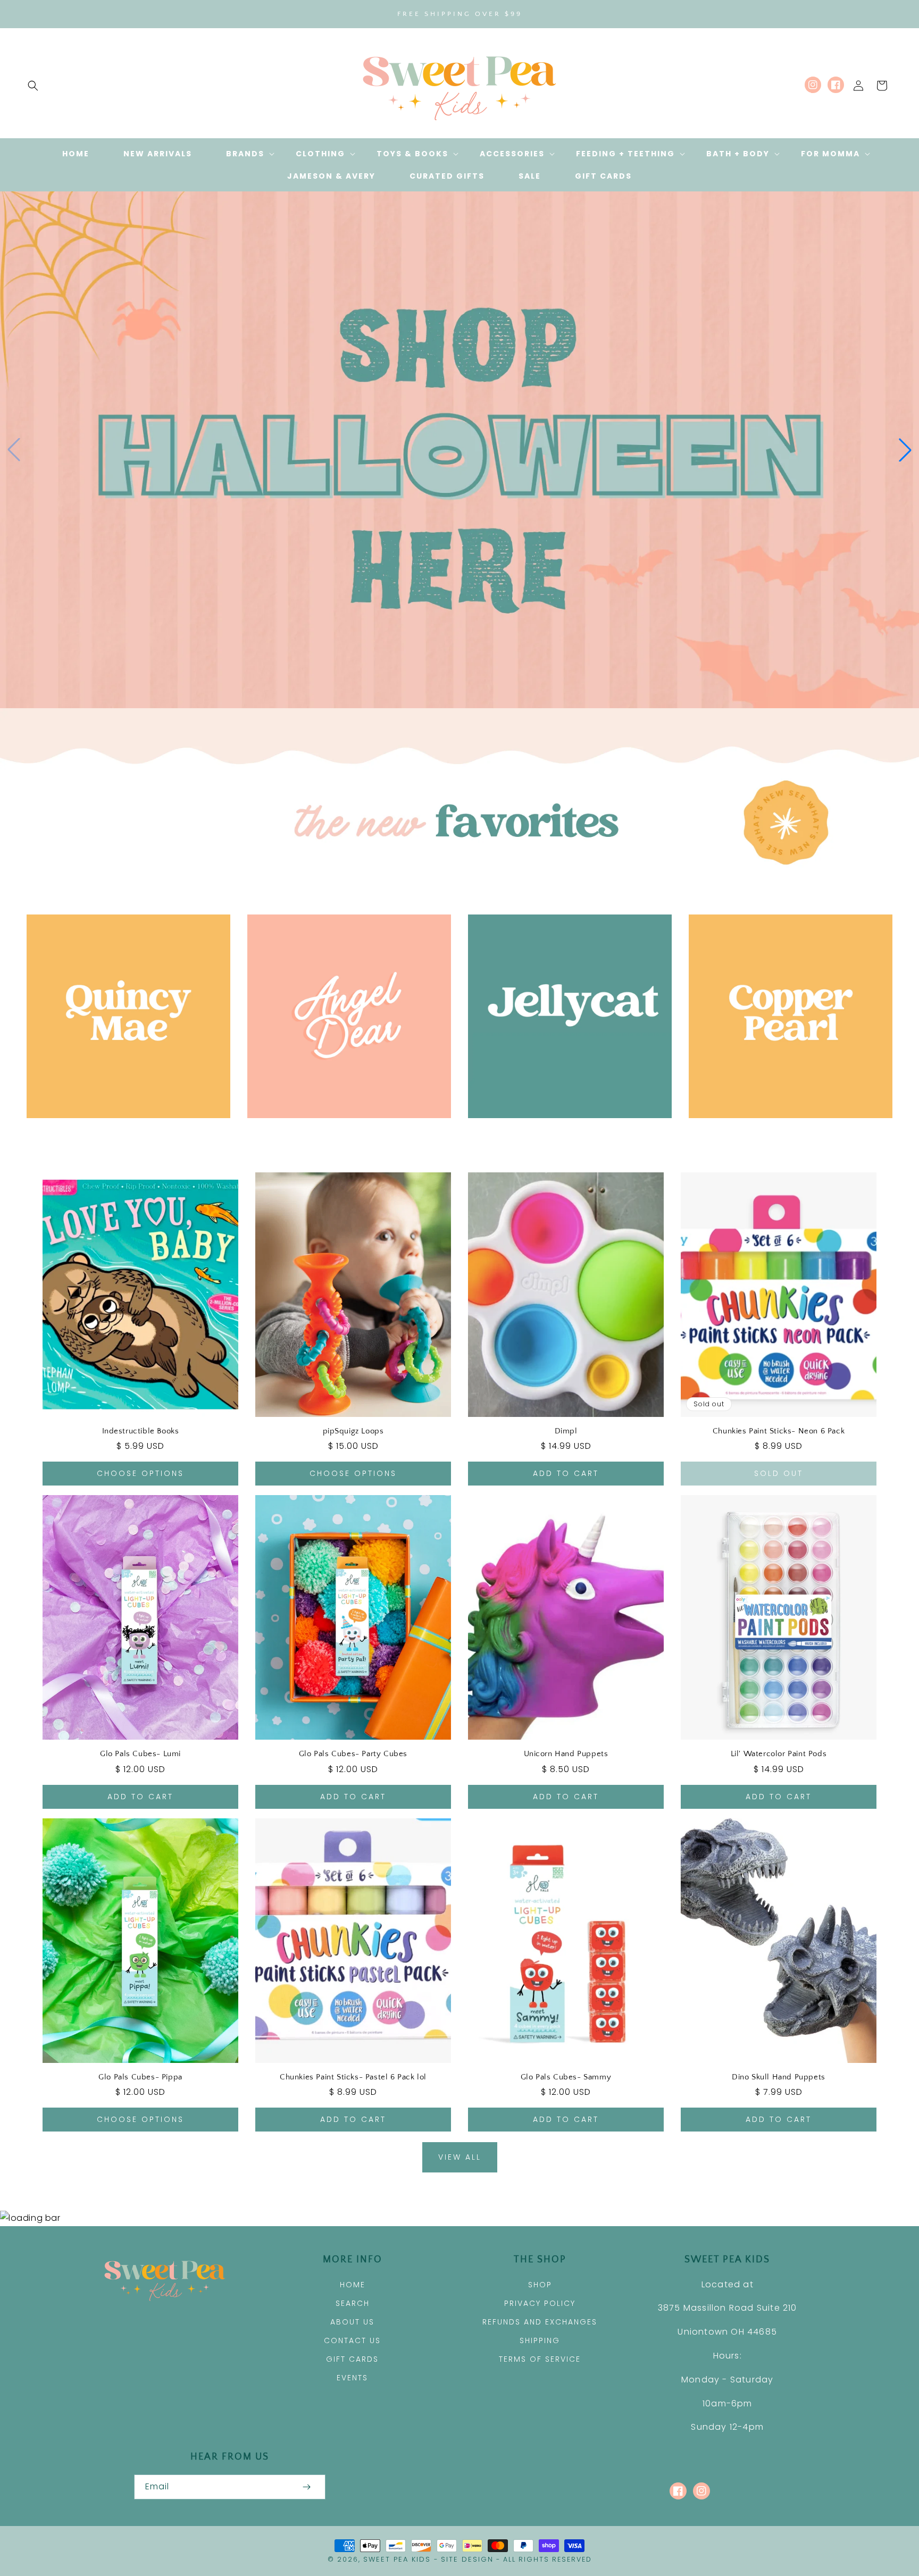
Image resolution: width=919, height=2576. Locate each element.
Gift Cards (352, 2359)
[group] (459, 450)
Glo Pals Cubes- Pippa (140, 2077)
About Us (352, 2322)
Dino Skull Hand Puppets (779, 2077)
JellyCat (564, 1133)
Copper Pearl (785, 1133)
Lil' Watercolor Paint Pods (779, 1754)
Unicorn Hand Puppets (566, 1754)
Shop (540, 2285)
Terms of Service (540, 2359)
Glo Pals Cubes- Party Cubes (353, 1754)
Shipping (540, 2340)
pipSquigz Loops (353, 1431)
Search (353, 2303)
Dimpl (566, 1431)
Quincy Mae (123, 1133)
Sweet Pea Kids (397, 2559)
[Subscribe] (306, 2487)
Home (353, 2285)
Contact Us (352, 2340)
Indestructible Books (141, 1431)
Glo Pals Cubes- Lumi (140, 1754)
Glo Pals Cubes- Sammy (566, 2077)
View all (460, 2157)
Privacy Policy (540, 2303)
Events (352, 2378)
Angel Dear (343, 1133)
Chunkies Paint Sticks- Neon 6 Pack (779, 1431)
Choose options (140, 1473)
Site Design (467, 2559)
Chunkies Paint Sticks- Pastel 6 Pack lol (353, 2077)
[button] (33, 86)
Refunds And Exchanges (540, 2322)
